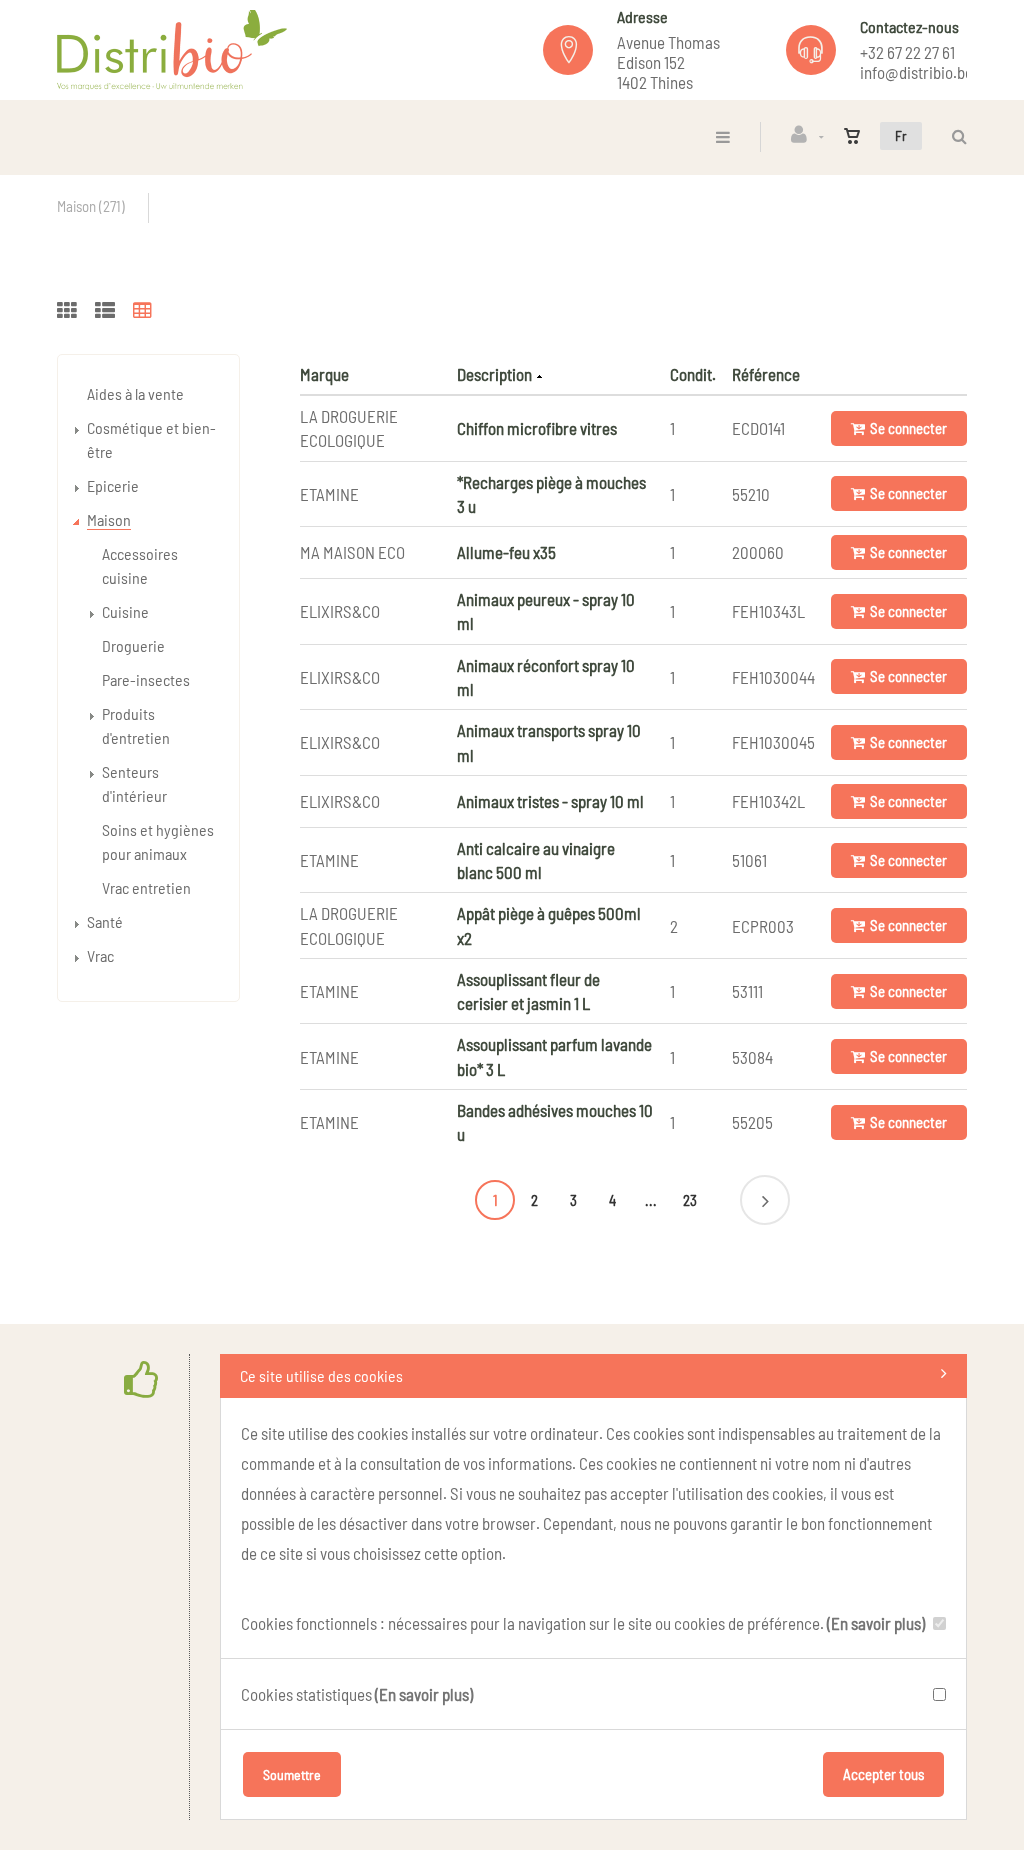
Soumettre (292, 1774)
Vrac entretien (146, 887)
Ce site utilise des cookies (321, 1375)
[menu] (723, 136)
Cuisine (125, 611)
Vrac (100, 955)
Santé (105, 921)
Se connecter (908, 428)
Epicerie (113, 485)
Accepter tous (883, 1774)
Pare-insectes (146, 679)
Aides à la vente (135, 393)
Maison (109, 519)
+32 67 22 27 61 (907, 52)
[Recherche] (954, 136)
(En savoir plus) (876, 1623)
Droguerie (133, 645)
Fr (901, 135)
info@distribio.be (916, 72)
